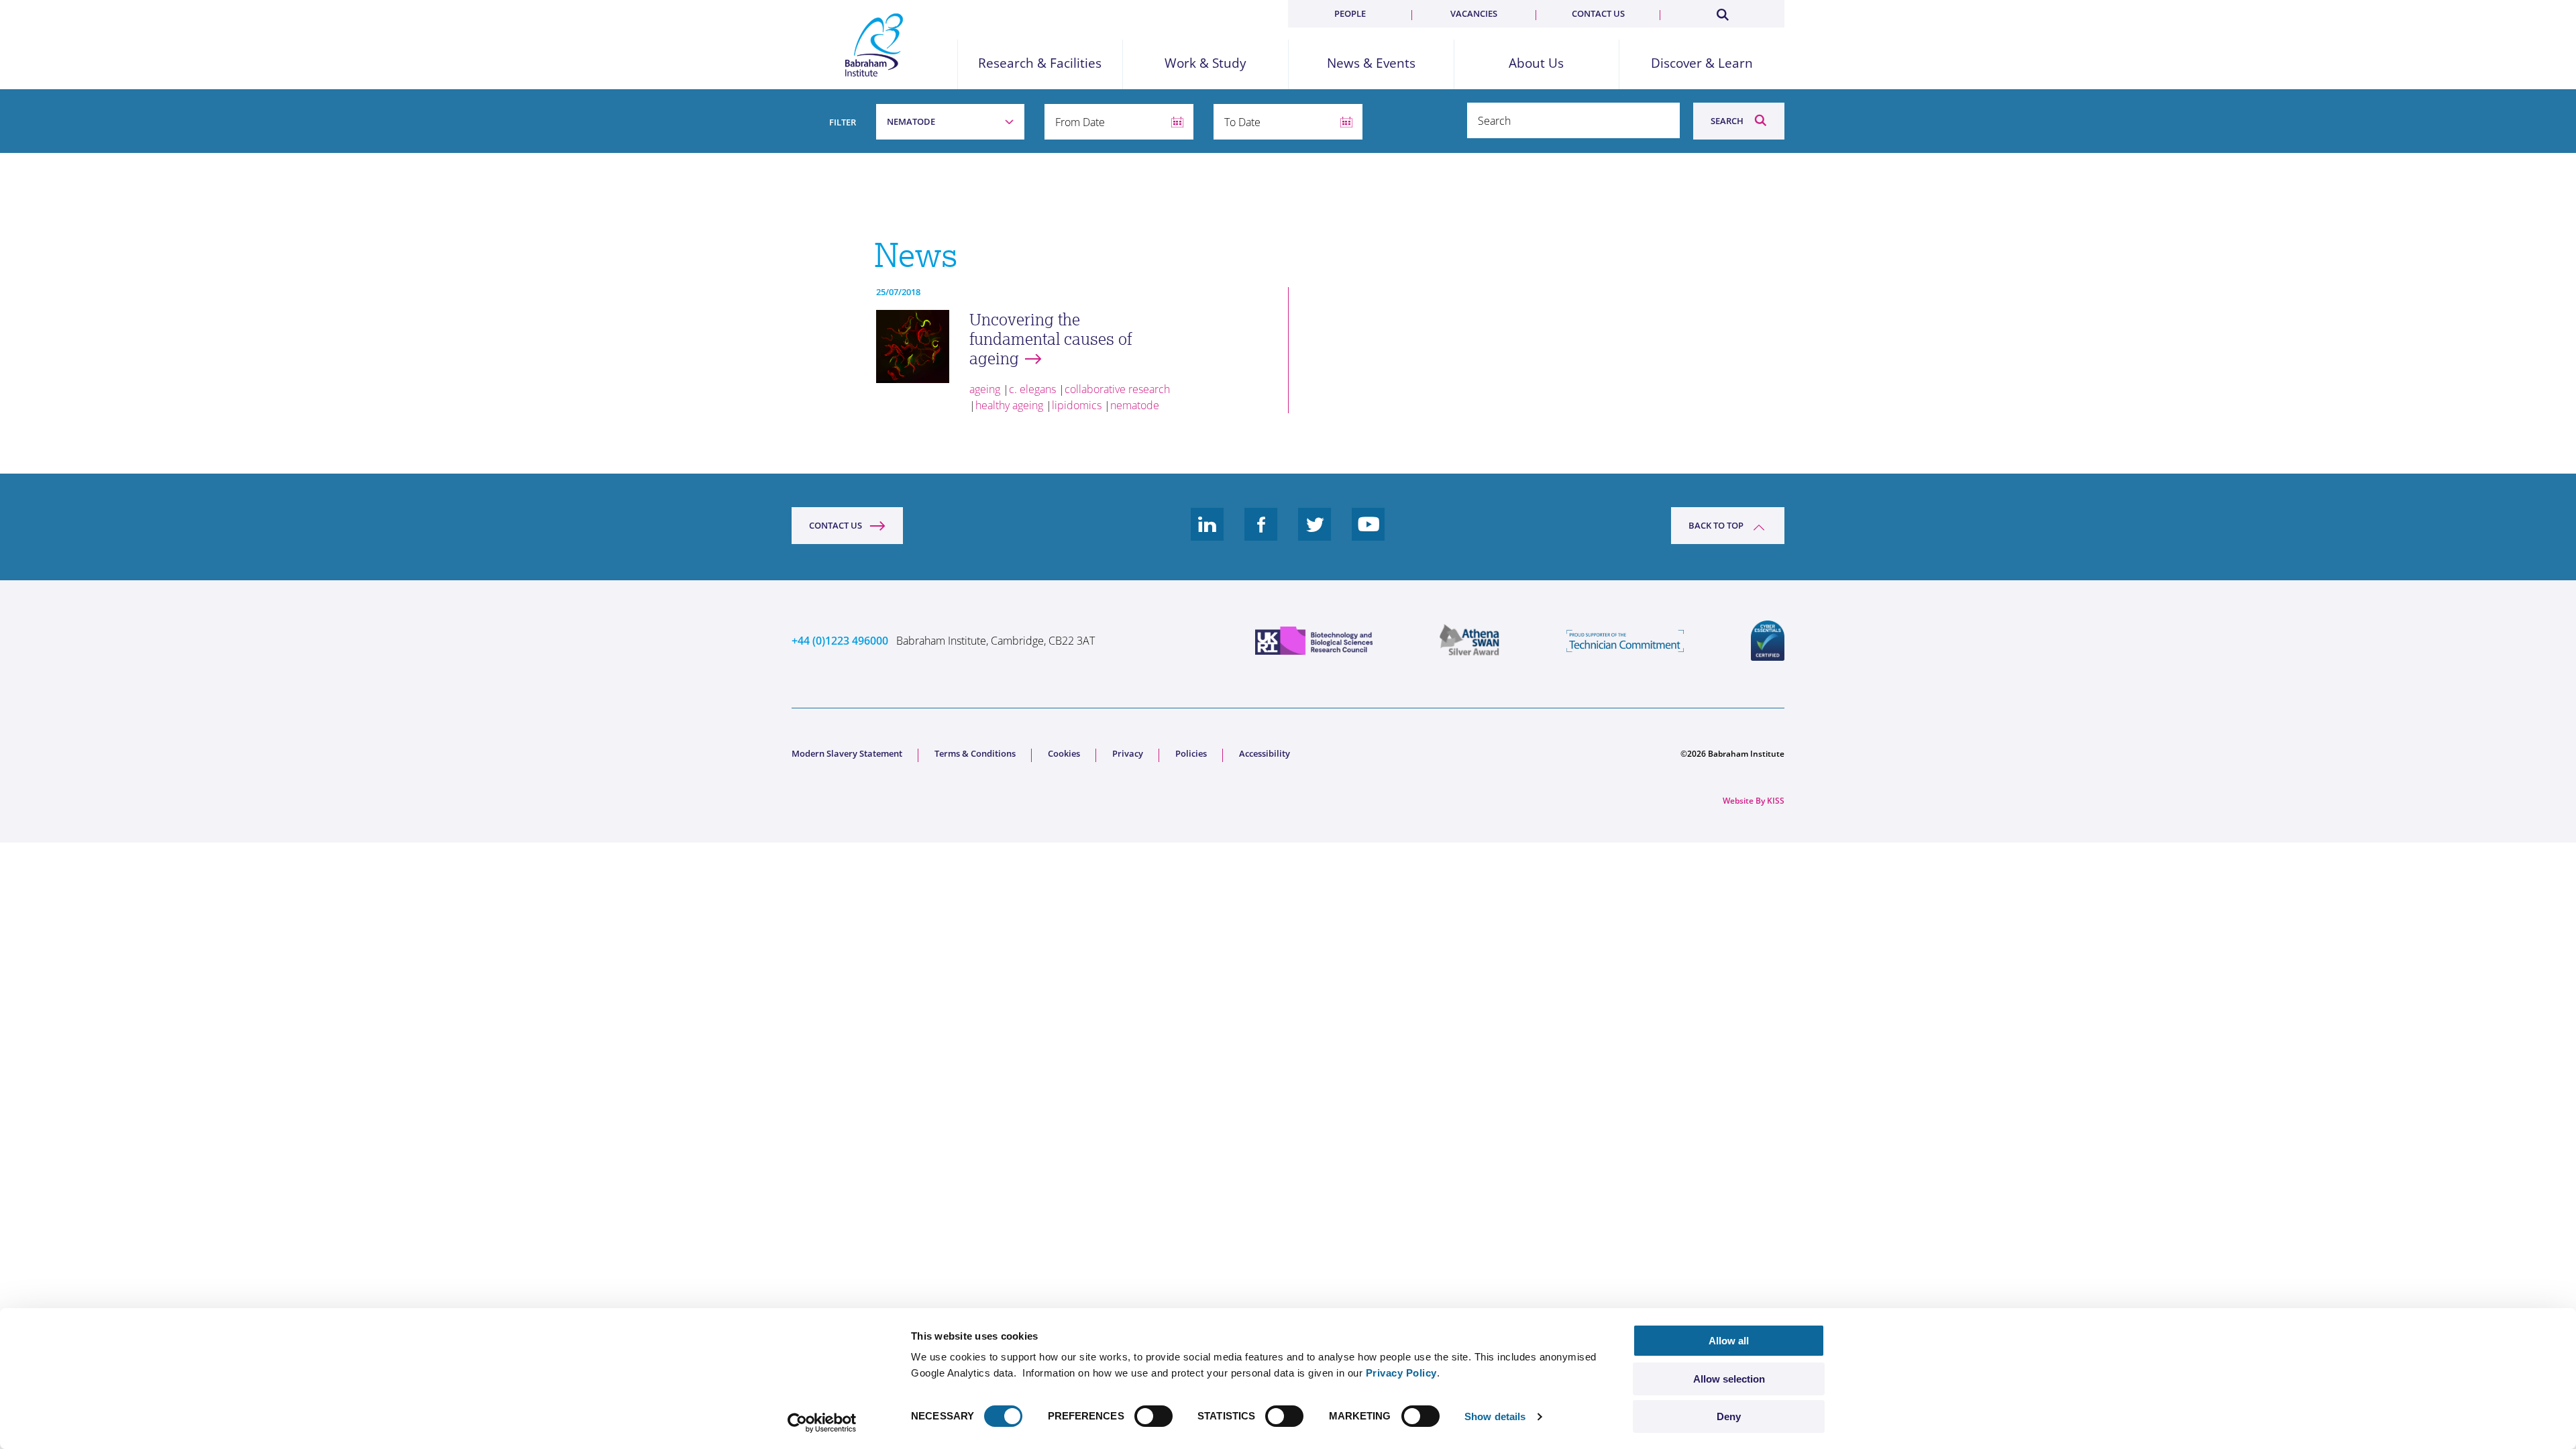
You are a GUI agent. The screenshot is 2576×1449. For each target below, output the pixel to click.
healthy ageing (1009, 405)
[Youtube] (1368, 535)
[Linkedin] (1207, 535)
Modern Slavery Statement (847, 753)
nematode (1135, 405)
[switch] (1153, 1416)
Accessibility (1265, 753)
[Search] (1722, 12)
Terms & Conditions (975, 753)
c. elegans (1032, 389)
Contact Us (836, 525)
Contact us (1598, 13)
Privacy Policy (1401, 1373)
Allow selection (1729, 1379)
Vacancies (1474, 13)
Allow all (1729, 1341)
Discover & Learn (1702, 63)
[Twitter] (1315, 535)
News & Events (1371, 63)
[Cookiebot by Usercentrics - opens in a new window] (822, 1423)
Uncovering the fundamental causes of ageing (1051, 339)
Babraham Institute (874, 45)
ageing (985, 389)
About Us (1536, 63)
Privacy (1128, 753)
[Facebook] (1261, 535)
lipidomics (1077, 405)
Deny (1729, 1416)
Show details (1495, 1416)
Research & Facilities (1040, 63)
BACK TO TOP (1716, 525)
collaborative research (1117, 389)
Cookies (1064, 753)
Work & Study (1205, 63)
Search (1727, 121)
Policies (1191, 753)
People (1350, 13)
